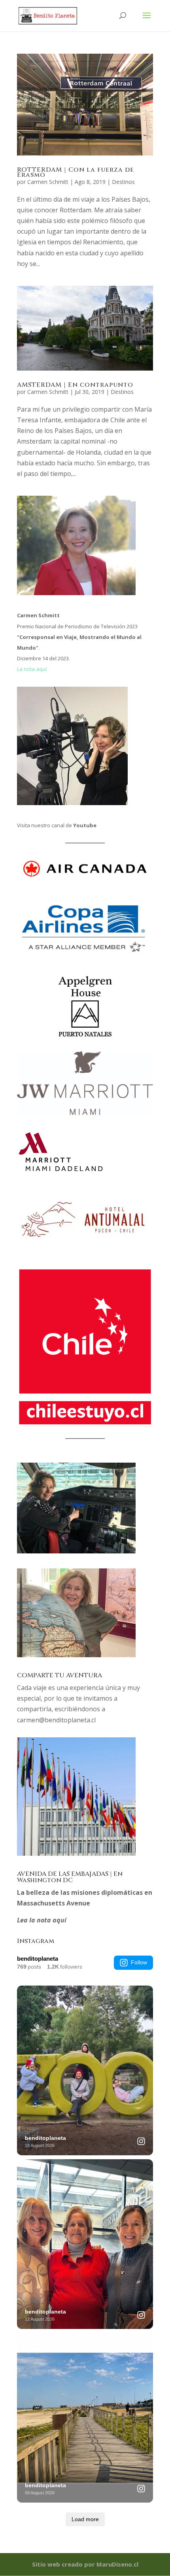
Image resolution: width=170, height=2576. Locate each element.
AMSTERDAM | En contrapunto (75, 385)
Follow (139, 1962)
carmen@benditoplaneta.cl (56, 1720)
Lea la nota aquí (42, 1920)
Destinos (123, 182)
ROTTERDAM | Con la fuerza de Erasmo (76, 172)
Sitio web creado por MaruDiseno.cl (85, 2564)
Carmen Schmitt (48, 182)
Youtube (85, 825)
